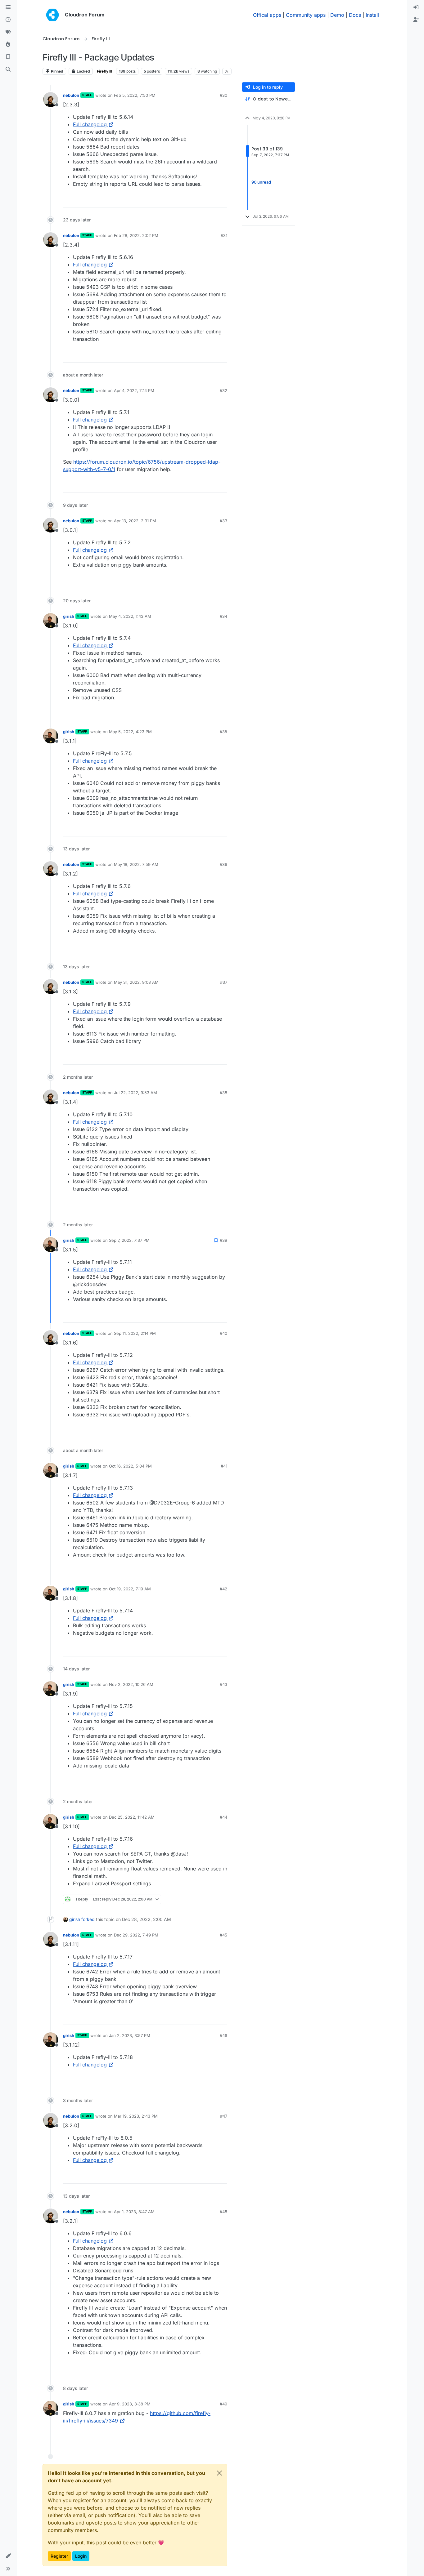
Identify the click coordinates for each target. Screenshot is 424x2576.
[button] (8, 2556)
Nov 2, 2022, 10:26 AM (131, 1684)
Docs (355, 15)
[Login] (416, 7)
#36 (223, 864)
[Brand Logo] (52, 15)
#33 (223, 521)
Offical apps (267, 15)
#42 (223, 1589)
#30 (223, 95)
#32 (223, 390)
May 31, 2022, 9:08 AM (136, 982)
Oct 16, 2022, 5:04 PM (130, 1466)
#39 (223, 1240)
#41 (224, 1466)
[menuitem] (416, 7)
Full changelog (90, 124)
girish (69, 616)
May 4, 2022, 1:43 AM (130, 616)
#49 (223, 2404)
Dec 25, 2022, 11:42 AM (132, 1817)
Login (81, 2556)
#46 (223, 2035)
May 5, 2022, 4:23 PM (130, 732)
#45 (223, 1935)
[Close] (219, 2473)
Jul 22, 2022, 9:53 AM (135, 1093)
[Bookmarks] (8, 57)
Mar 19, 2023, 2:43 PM (136, 2116)
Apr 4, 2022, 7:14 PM (134, 390)
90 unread (261, 182)
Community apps (306, 15)
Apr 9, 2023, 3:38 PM (130, 2404)
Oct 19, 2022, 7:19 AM (130, 1589)
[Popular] (8, 45)
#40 (223, 1333)
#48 (223, 2212)
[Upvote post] (212, 200)
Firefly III (104, 71)
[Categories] (8, 7)
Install (372, 15)
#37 (224, 982)
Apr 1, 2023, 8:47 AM (134, 2212)
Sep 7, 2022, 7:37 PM (129, 1240)
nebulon (71, 95)
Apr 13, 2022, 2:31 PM (135, 521)
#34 (223, 616)
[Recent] (8, 20)
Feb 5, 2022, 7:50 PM (135, 95)
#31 (224, 235)
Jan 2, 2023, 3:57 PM (130, 2035)
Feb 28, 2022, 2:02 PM (136, 235)
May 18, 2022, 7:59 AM (136, 864)
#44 (223, 1817)
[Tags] (8, 32)
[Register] (416, 20)
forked (88, 1919)
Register (59, 2556)
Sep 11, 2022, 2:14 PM (135, 1333)
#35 (223, 732)
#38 (223, 1093)
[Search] (8, 69)
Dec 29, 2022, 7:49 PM (136, 1935)
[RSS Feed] (227, 71)
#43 (223, 1684)
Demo (337, 15)
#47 (224, 2116)
